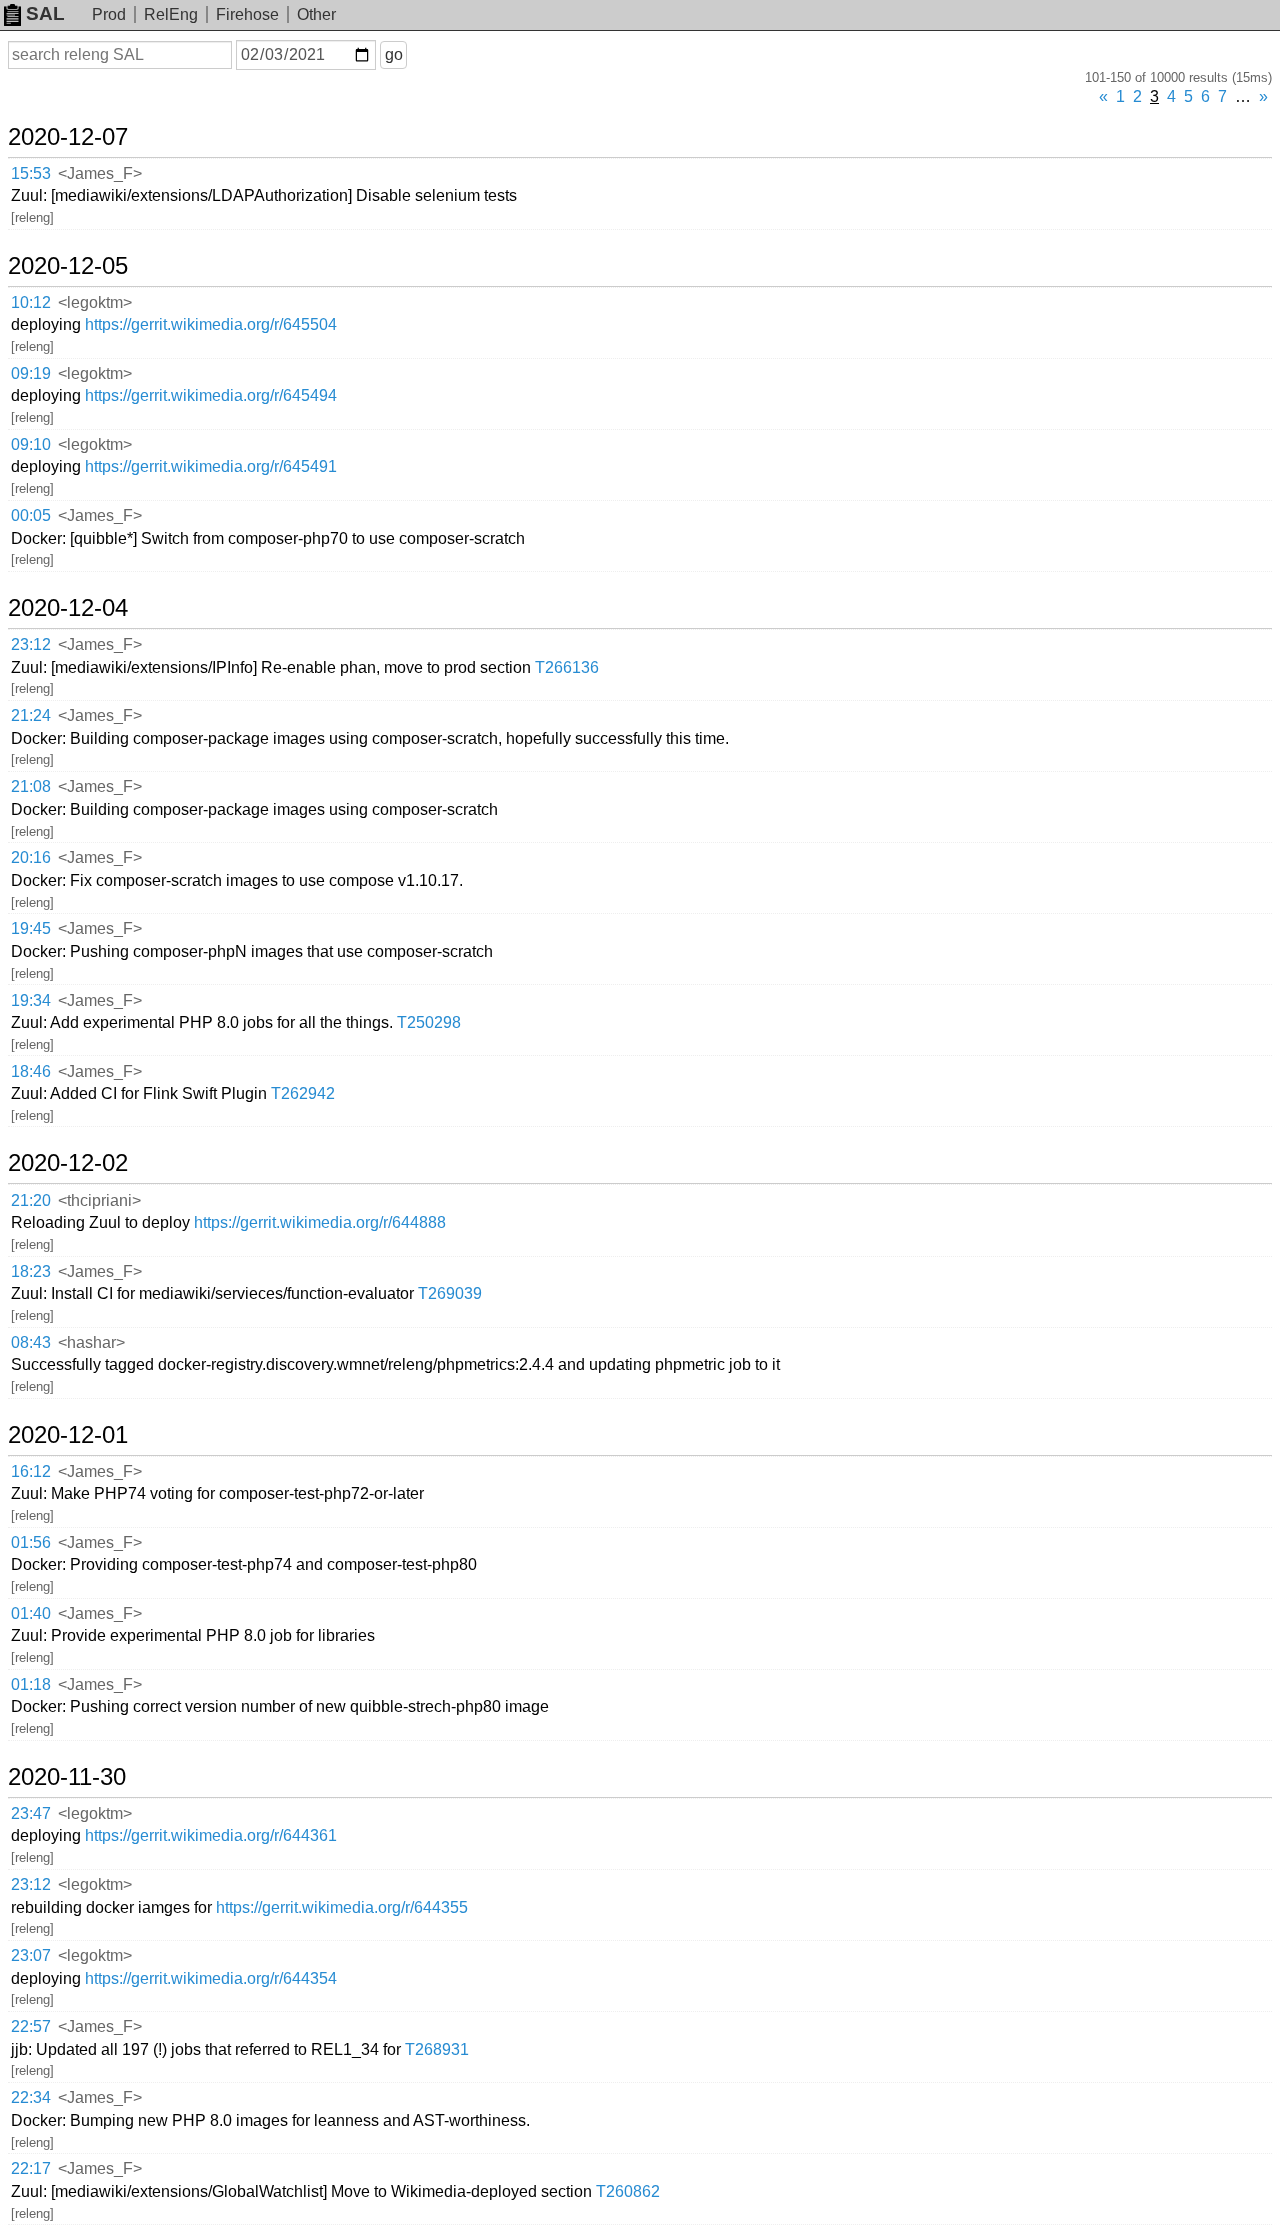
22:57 (31, 2026)
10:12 (31, 302)
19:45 (31, 928)
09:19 (31, 373)
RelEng (171, 14)
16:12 (31, 1471)
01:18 (31, 1684)
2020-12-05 (68, 266)
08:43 (31, 1342)
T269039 (450, 1293)
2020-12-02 (68, 1163)
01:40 (31, 1613)
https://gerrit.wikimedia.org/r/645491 (211, 466)
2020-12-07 (68, 137)
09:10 (31, 444)
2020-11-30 (67, 1777)
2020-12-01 (68, 1435)
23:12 (31, 644)
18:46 (31, 1071)
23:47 (31, 1813)
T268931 (437, 2049)
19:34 (31, 1000)
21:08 (31, 786)
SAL (45, 13)
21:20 (31, 1200)
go (394, 54)
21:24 (31, 715)
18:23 (31, 1271)
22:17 (31, 2168)
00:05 (31, 515)
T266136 (567, 667)
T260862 (628, 2191)
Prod (109, 14)
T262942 (303, 1093)
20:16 (31, 857)
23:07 (31, 1955)
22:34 (31, 2097)
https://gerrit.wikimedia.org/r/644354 (211, 1978)
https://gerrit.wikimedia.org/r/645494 (211, 395)
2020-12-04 (68, 608)
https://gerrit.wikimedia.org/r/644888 (320, 1222)
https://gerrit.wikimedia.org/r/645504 (211, 324)
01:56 (31, 1542)
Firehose (247, 14)
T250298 (429, 1022)
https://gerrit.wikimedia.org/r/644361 (211, 1835)
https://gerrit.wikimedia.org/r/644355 (342, 1907)
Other (316, 14)
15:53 (31, 173)
